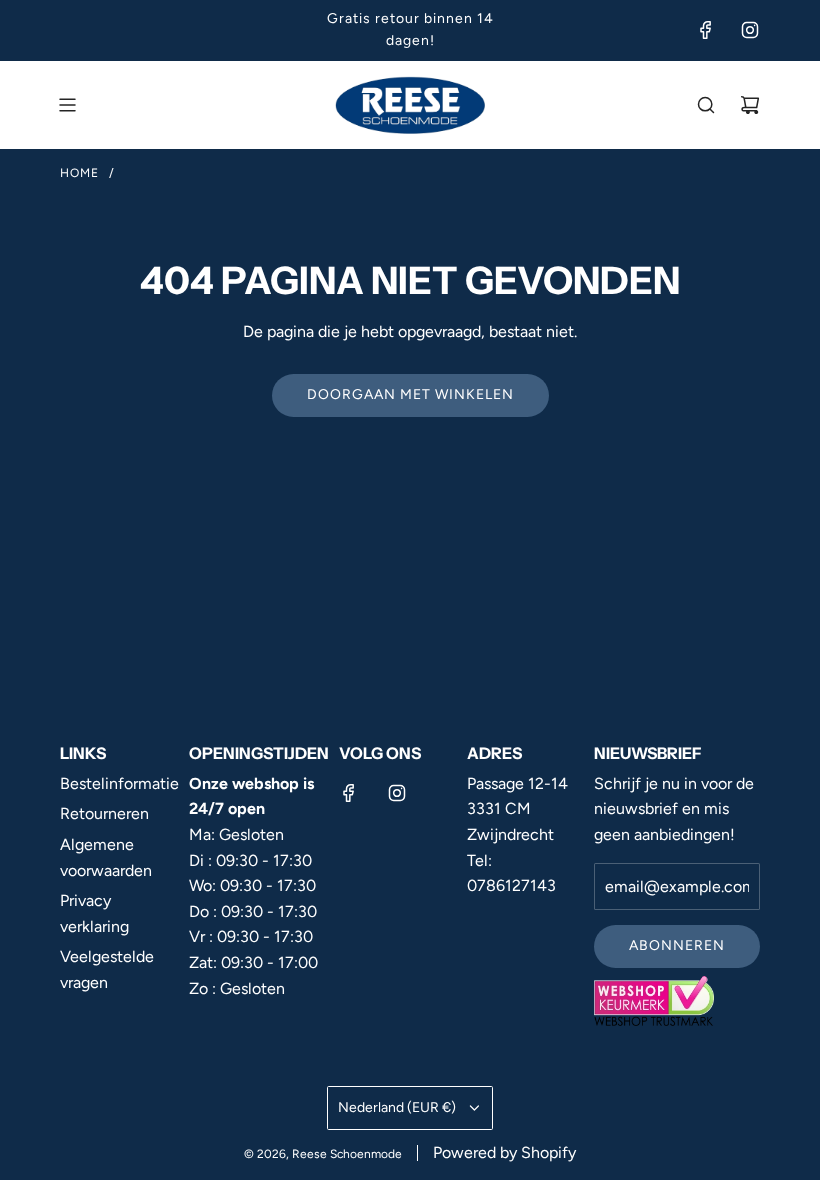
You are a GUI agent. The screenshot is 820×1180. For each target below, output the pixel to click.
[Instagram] (750, 30)
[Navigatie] (67, 105)
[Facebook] (706, 30)
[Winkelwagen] (750, 105)
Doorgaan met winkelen (410, 394)
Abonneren (677, 945)
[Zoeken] (706, 105)
